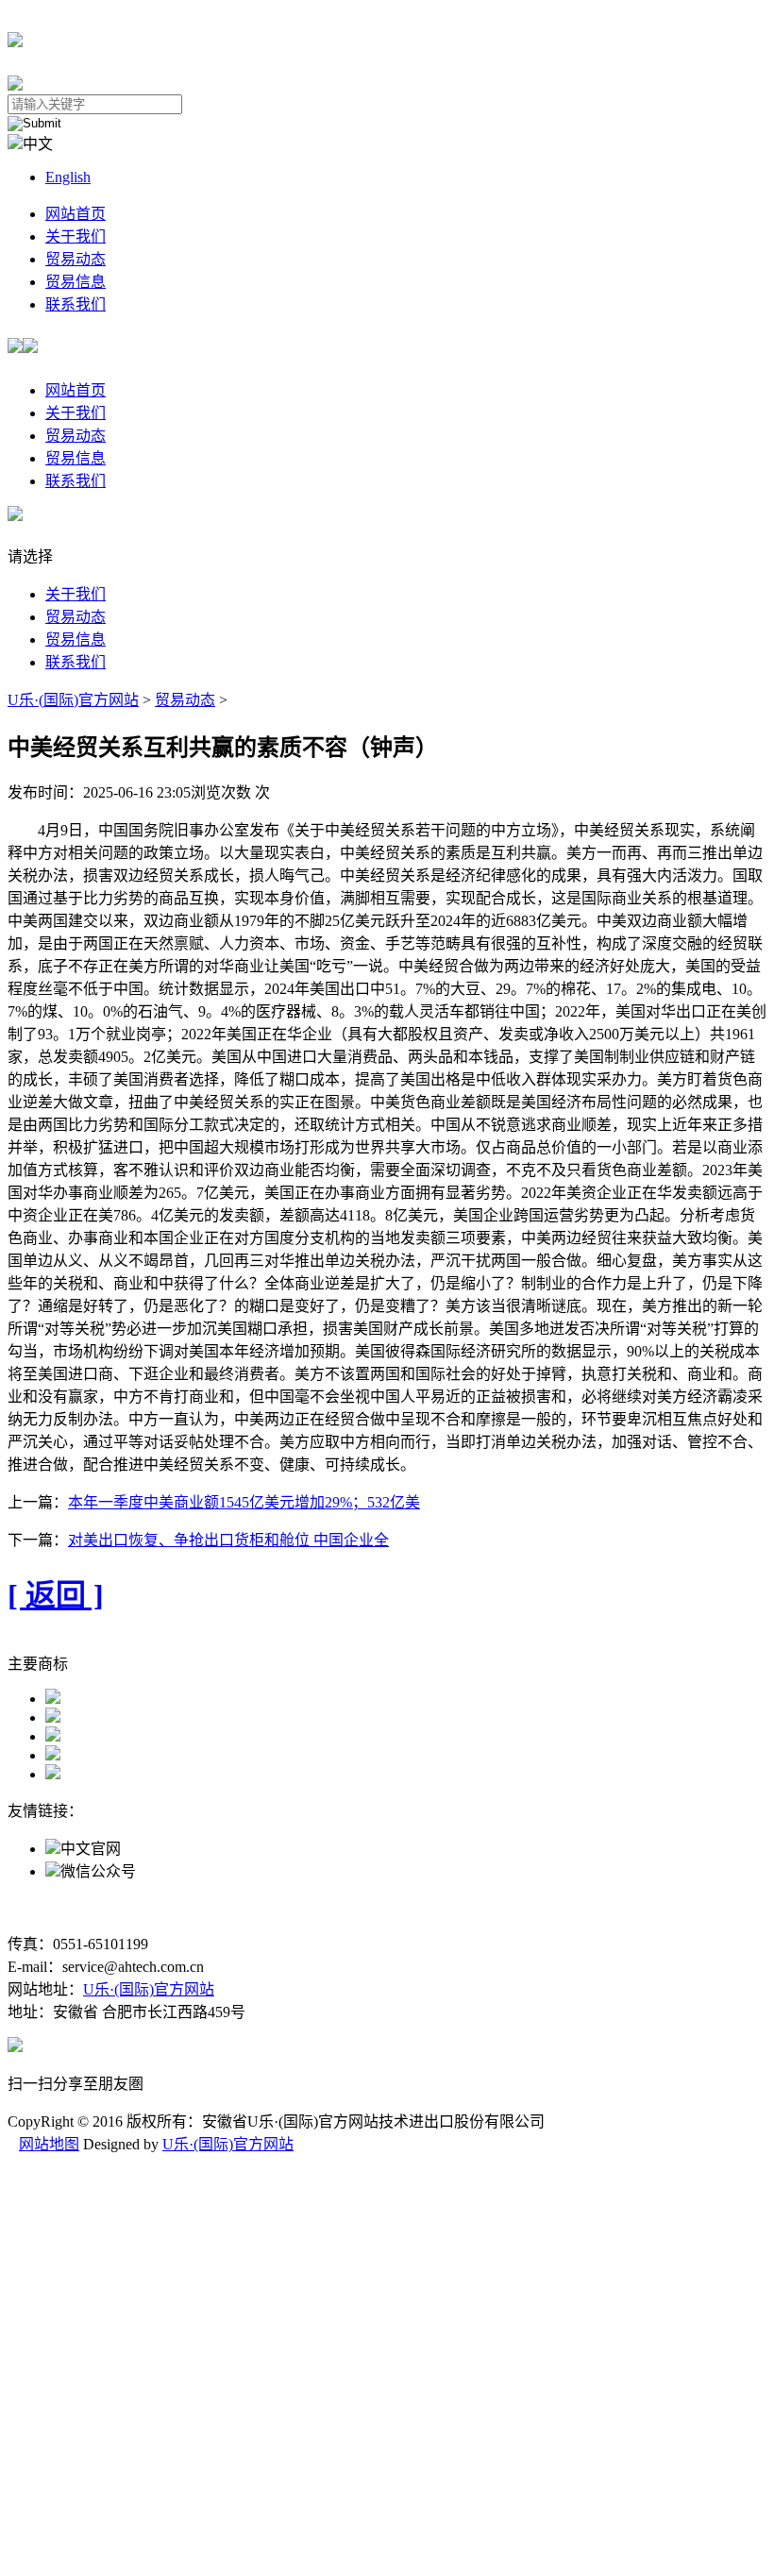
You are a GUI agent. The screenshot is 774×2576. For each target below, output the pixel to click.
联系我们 (76, 304)
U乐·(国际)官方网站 (73, 700)
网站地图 (49, 2144)
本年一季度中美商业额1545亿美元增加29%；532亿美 (244, 1502)
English (68, 177)
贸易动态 (76, 259)
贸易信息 (76, 282)
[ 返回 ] (56, 1595)
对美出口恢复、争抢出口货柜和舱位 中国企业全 (228, 1540)
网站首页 (76, 214)
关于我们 (76, 236)
